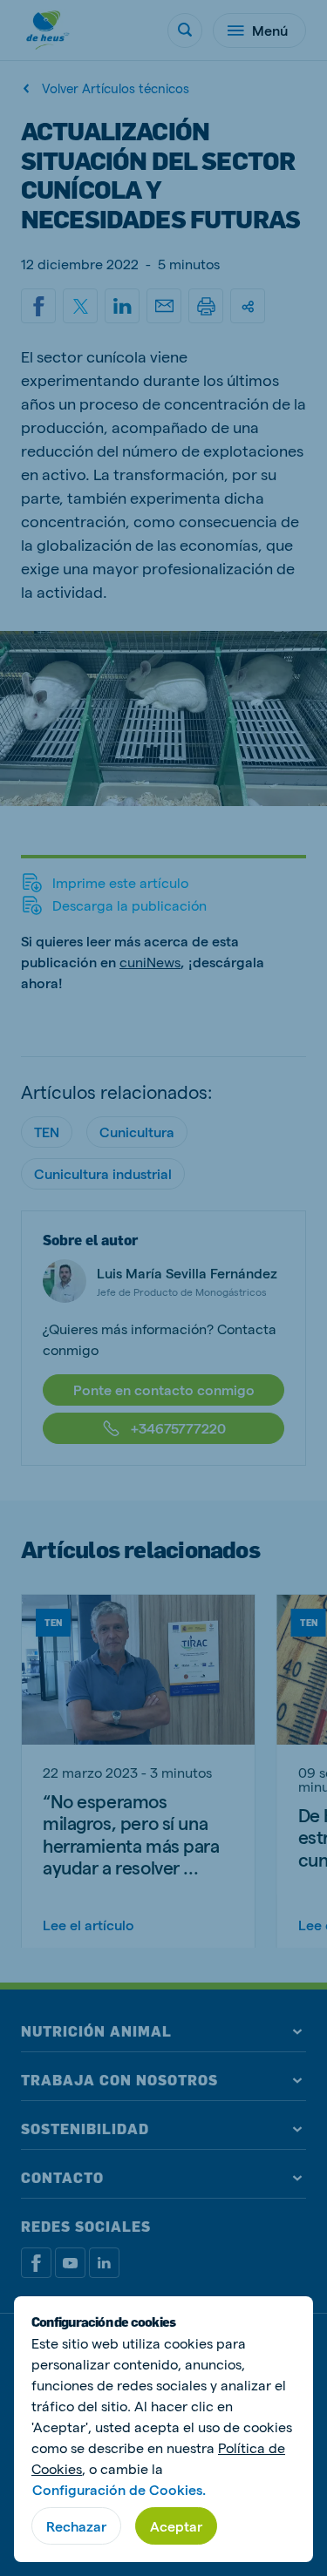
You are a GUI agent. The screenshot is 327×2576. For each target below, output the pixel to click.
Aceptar (176, 2526)
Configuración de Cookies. (119, 2489)
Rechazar (76, 2526)
